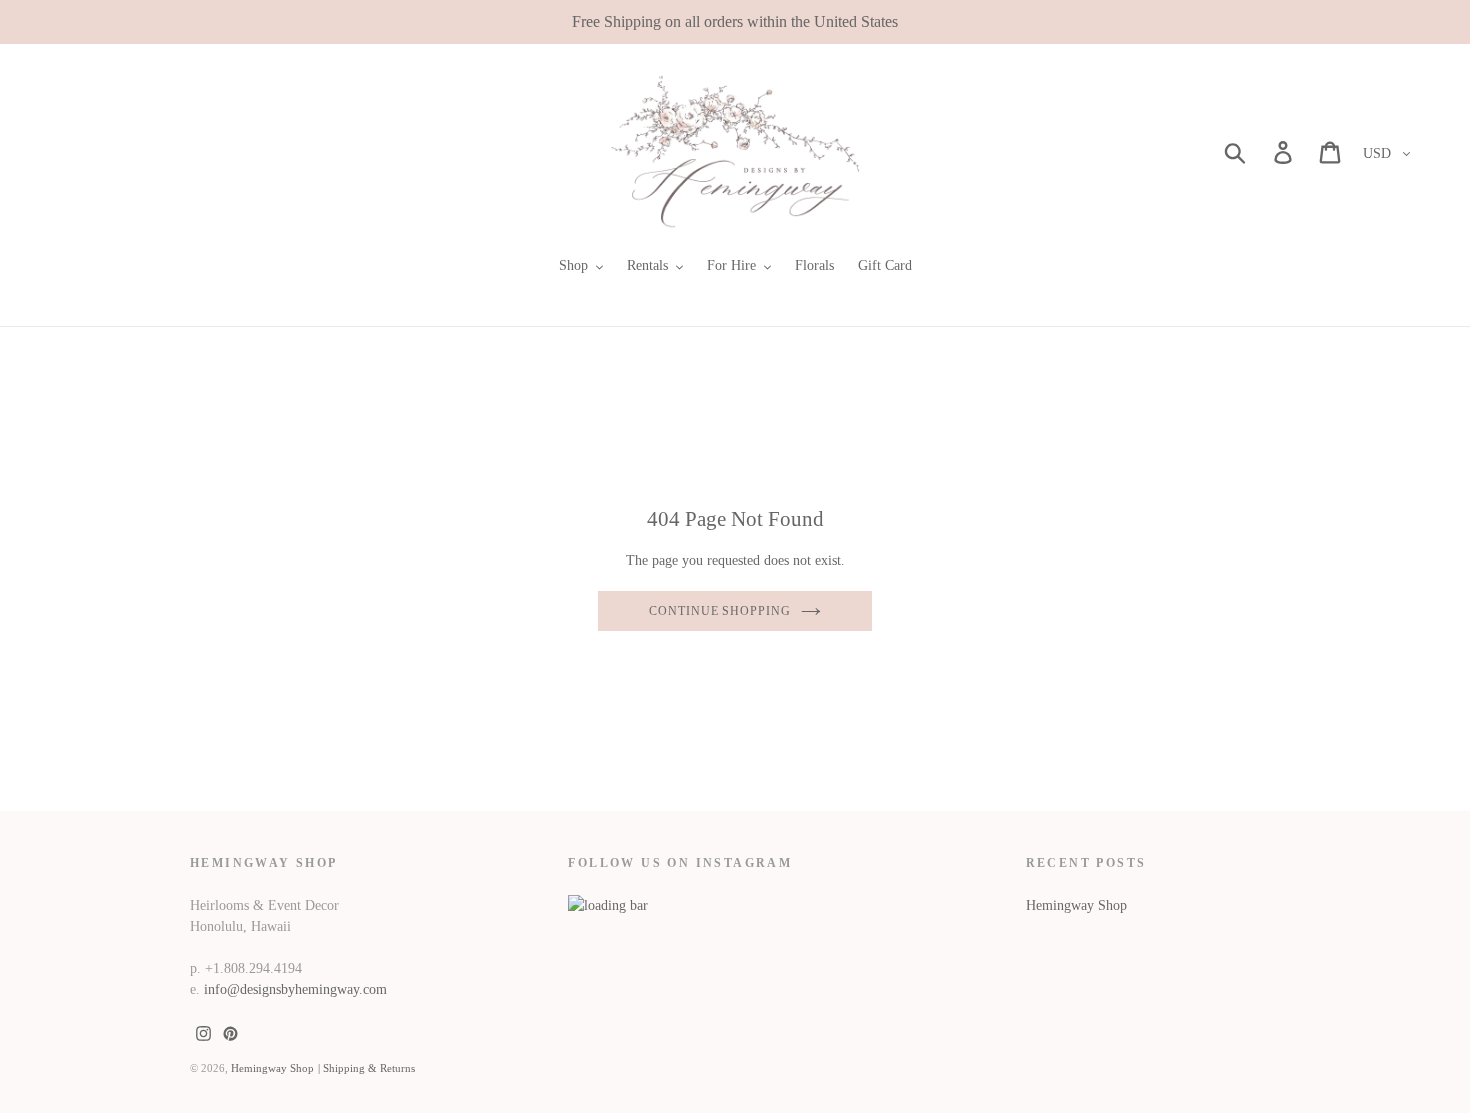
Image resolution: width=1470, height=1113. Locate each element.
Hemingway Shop (1076, 905)
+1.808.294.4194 (253, 968)
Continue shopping (720, 611)
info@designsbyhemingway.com (295, 989)
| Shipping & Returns (366, 1068)
